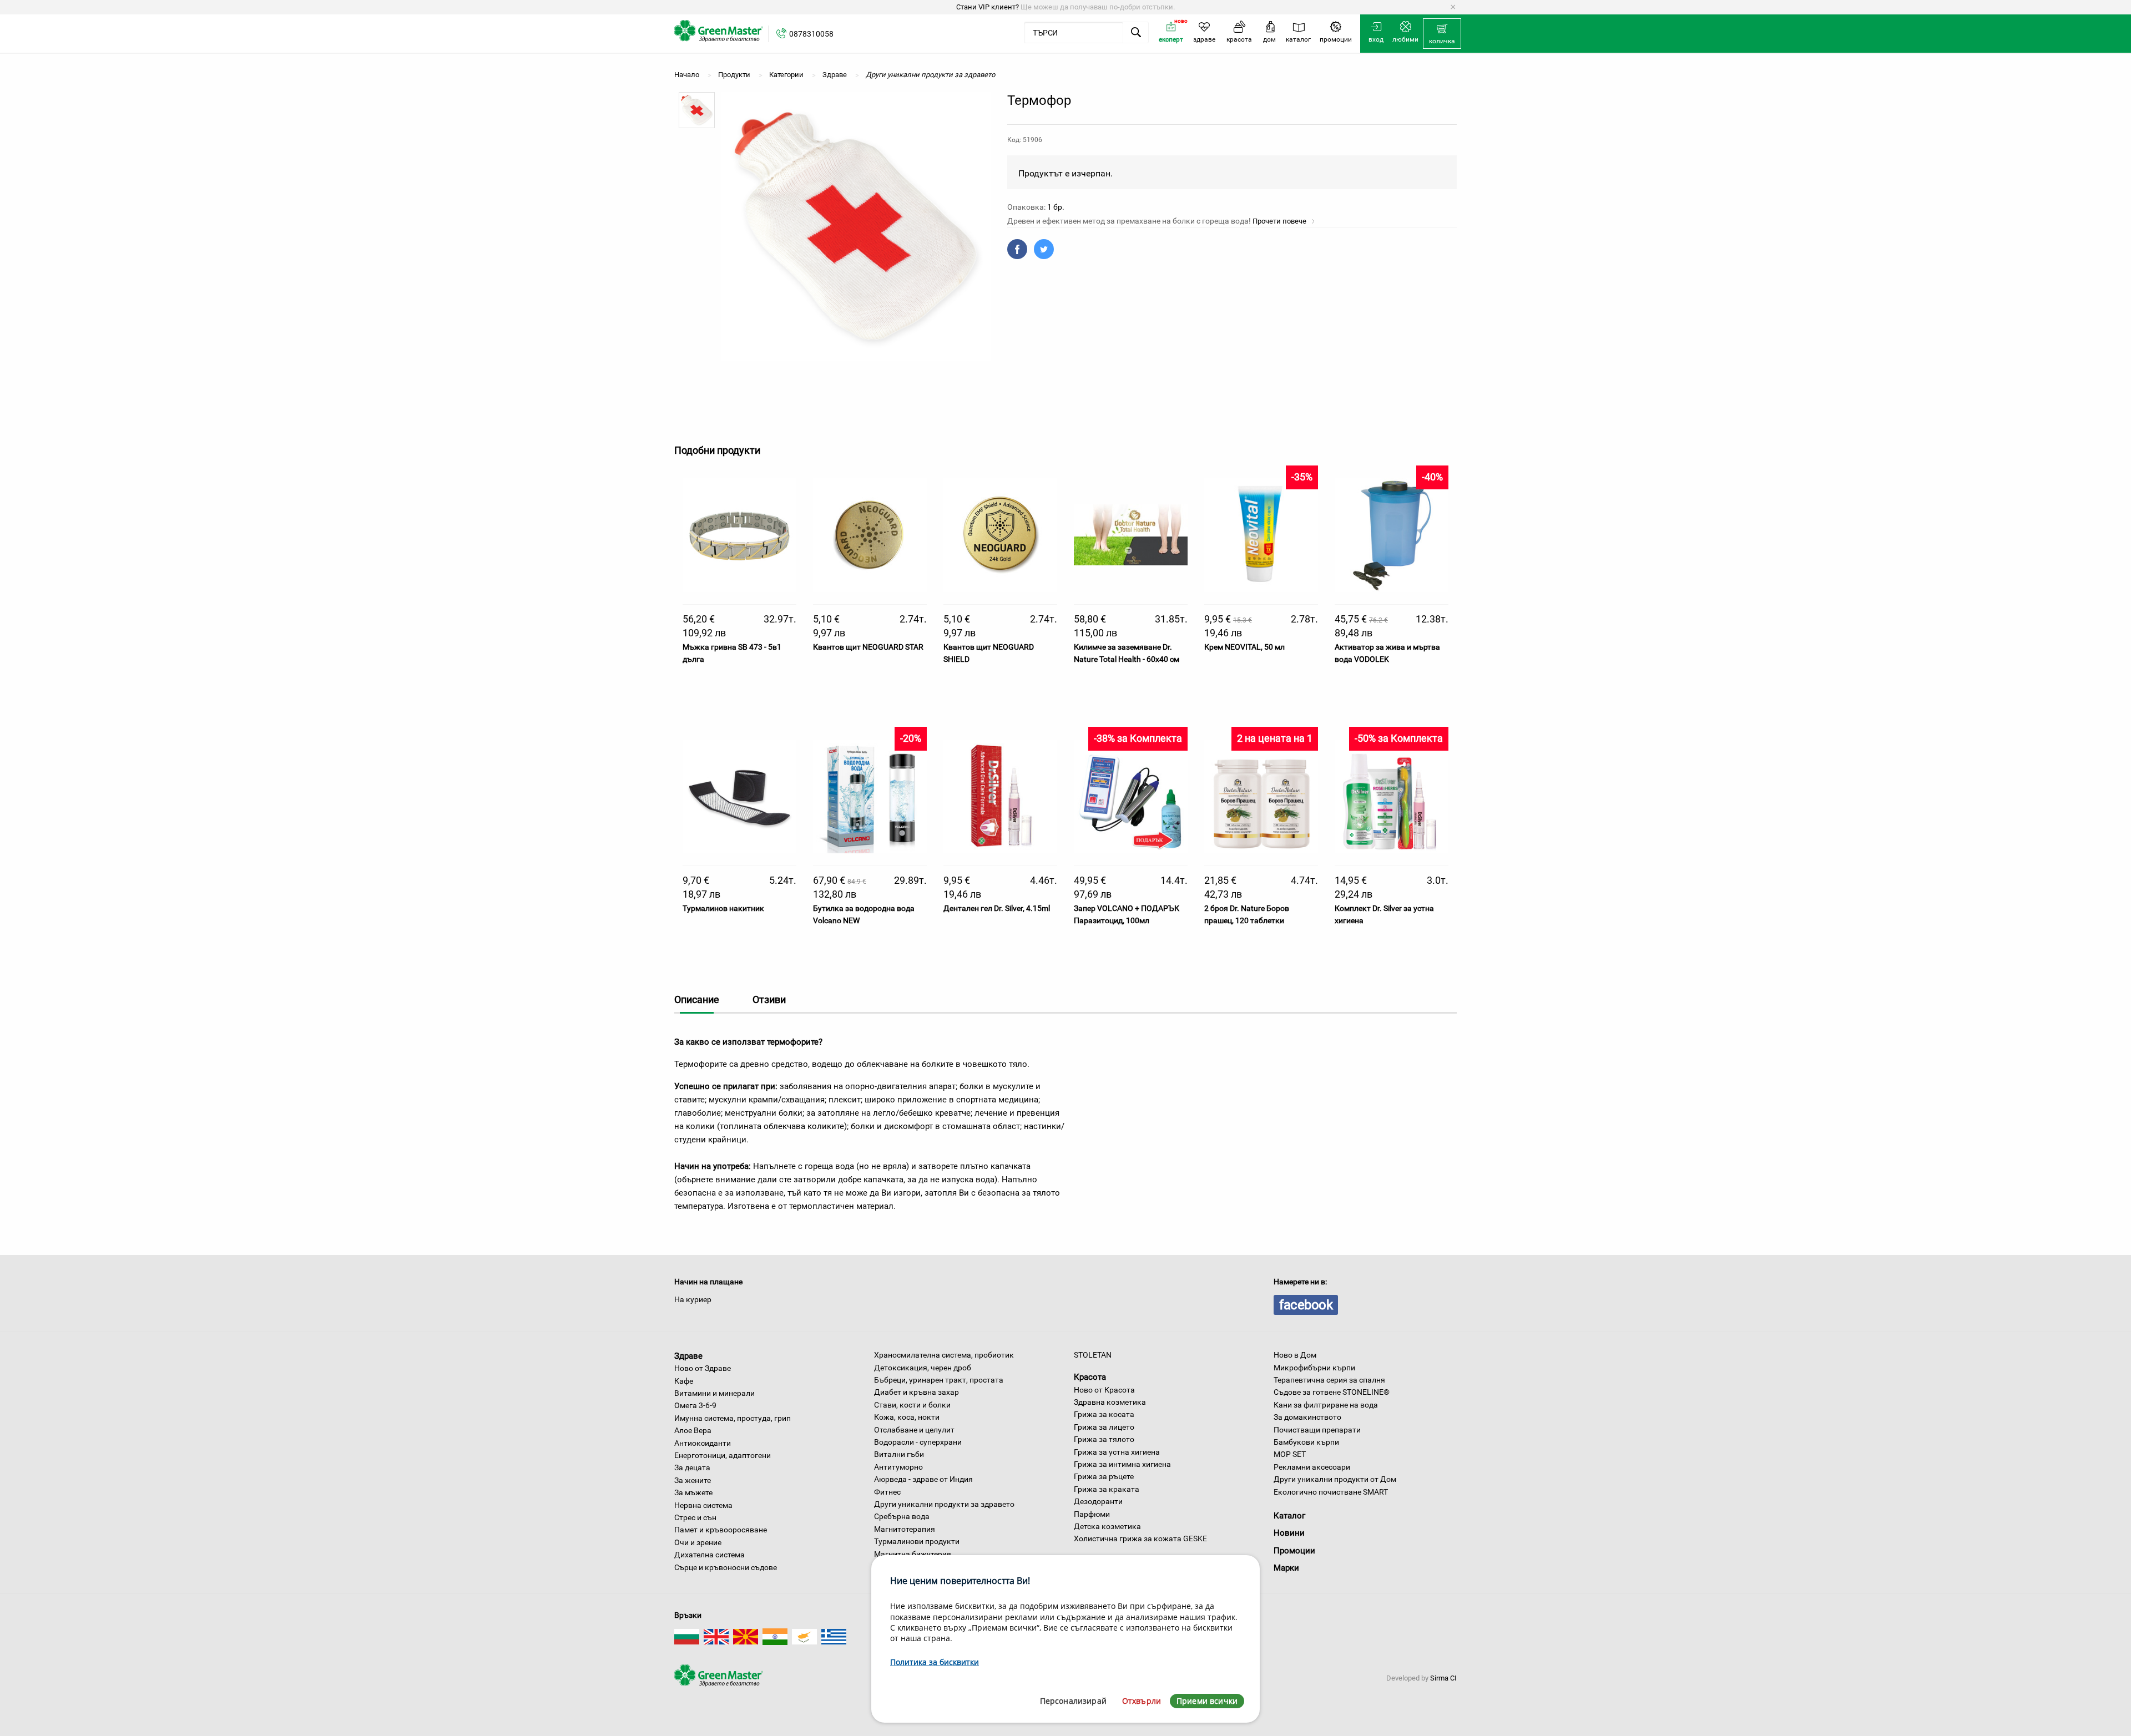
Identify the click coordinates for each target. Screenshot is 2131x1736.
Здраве (688, 1355)
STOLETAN (1093, 1355)
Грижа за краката (1107, 1489)
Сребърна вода (902, 1516)
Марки (1286, 1568)
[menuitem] (1442, 34)
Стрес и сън (695, 1517)
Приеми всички (1207, 1701)
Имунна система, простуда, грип (733, 1418)
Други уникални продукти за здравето (944, 1504)
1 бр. (1056, 207)
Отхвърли (1142, 1701)
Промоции (1294, 1551)
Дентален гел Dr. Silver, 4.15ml (997, 908)
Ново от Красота (1104, 1390)
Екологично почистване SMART (1331, 1492)
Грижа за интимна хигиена (1122, 1464)
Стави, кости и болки (912, 1405)
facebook (1306, 1305)
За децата (692, 1467)
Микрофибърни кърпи (1314, 1368)
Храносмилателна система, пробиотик (944, 1355)
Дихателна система (710, 1555)
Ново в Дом (1295, 1355)
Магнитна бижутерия (913, 1554)
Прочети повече (1280, 221)
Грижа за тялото (1104, 1439)
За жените (693, 1480)
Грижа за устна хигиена (1117, 1452)
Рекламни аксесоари (1312, 1467)
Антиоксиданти (703, 1443)
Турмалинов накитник (723, 908)
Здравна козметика (1110, 1402)
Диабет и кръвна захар (916, 1392)
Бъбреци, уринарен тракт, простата (939, 1380)
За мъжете (693, 1492)
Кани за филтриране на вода (1326, 1405)
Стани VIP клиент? (988, 7)
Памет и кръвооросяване (721, 1530)
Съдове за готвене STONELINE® (1332, 1392)
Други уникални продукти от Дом (1335, 1479)
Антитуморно (898, 1467)
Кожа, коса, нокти (907, 1417)
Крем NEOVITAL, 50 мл (1244, 647)
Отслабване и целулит (914, 1430)
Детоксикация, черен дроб (923, 1368)
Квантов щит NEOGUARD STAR (868, 647)
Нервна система (703, 1505)
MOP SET (1290, 1454)
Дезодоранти (1098, 1501)
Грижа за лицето (1104, 1427)
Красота (1090, 1377)
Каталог (1289, 1516)
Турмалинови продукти (917, 1541)
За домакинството (1307, 1417)
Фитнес (887, 1492)
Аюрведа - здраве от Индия (923, 1479)
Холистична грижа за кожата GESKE (1140, 1538)
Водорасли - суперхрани (918, 1442)
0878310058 (811, 34)
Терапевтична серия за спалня (1329, 1380)
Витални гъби (899, 1454)
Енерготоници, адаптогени (723, 1455)
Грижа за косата (1104, 1414)
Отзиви (769, 999)
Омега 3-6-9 (695, 1405)
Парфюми (1092, 1514)
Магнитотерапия (905, 1529)
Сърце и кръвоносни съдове (726, 1567)
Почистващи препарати (1317, 1430)
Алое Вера (693, 1430)
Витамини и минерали (714, 1393)
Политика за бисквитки (935, 1662)
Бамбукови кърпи (1306, 1442)
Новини (1289, 1533)
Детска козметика (1107, 1526)
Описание (697, 999)
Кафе (684, 1381)
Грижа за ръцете (1104, 1476)
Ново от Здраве (703, 1368)
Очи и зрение (698, 1542)
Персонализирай (1073, 1701)
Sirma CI (1443, 1678)
